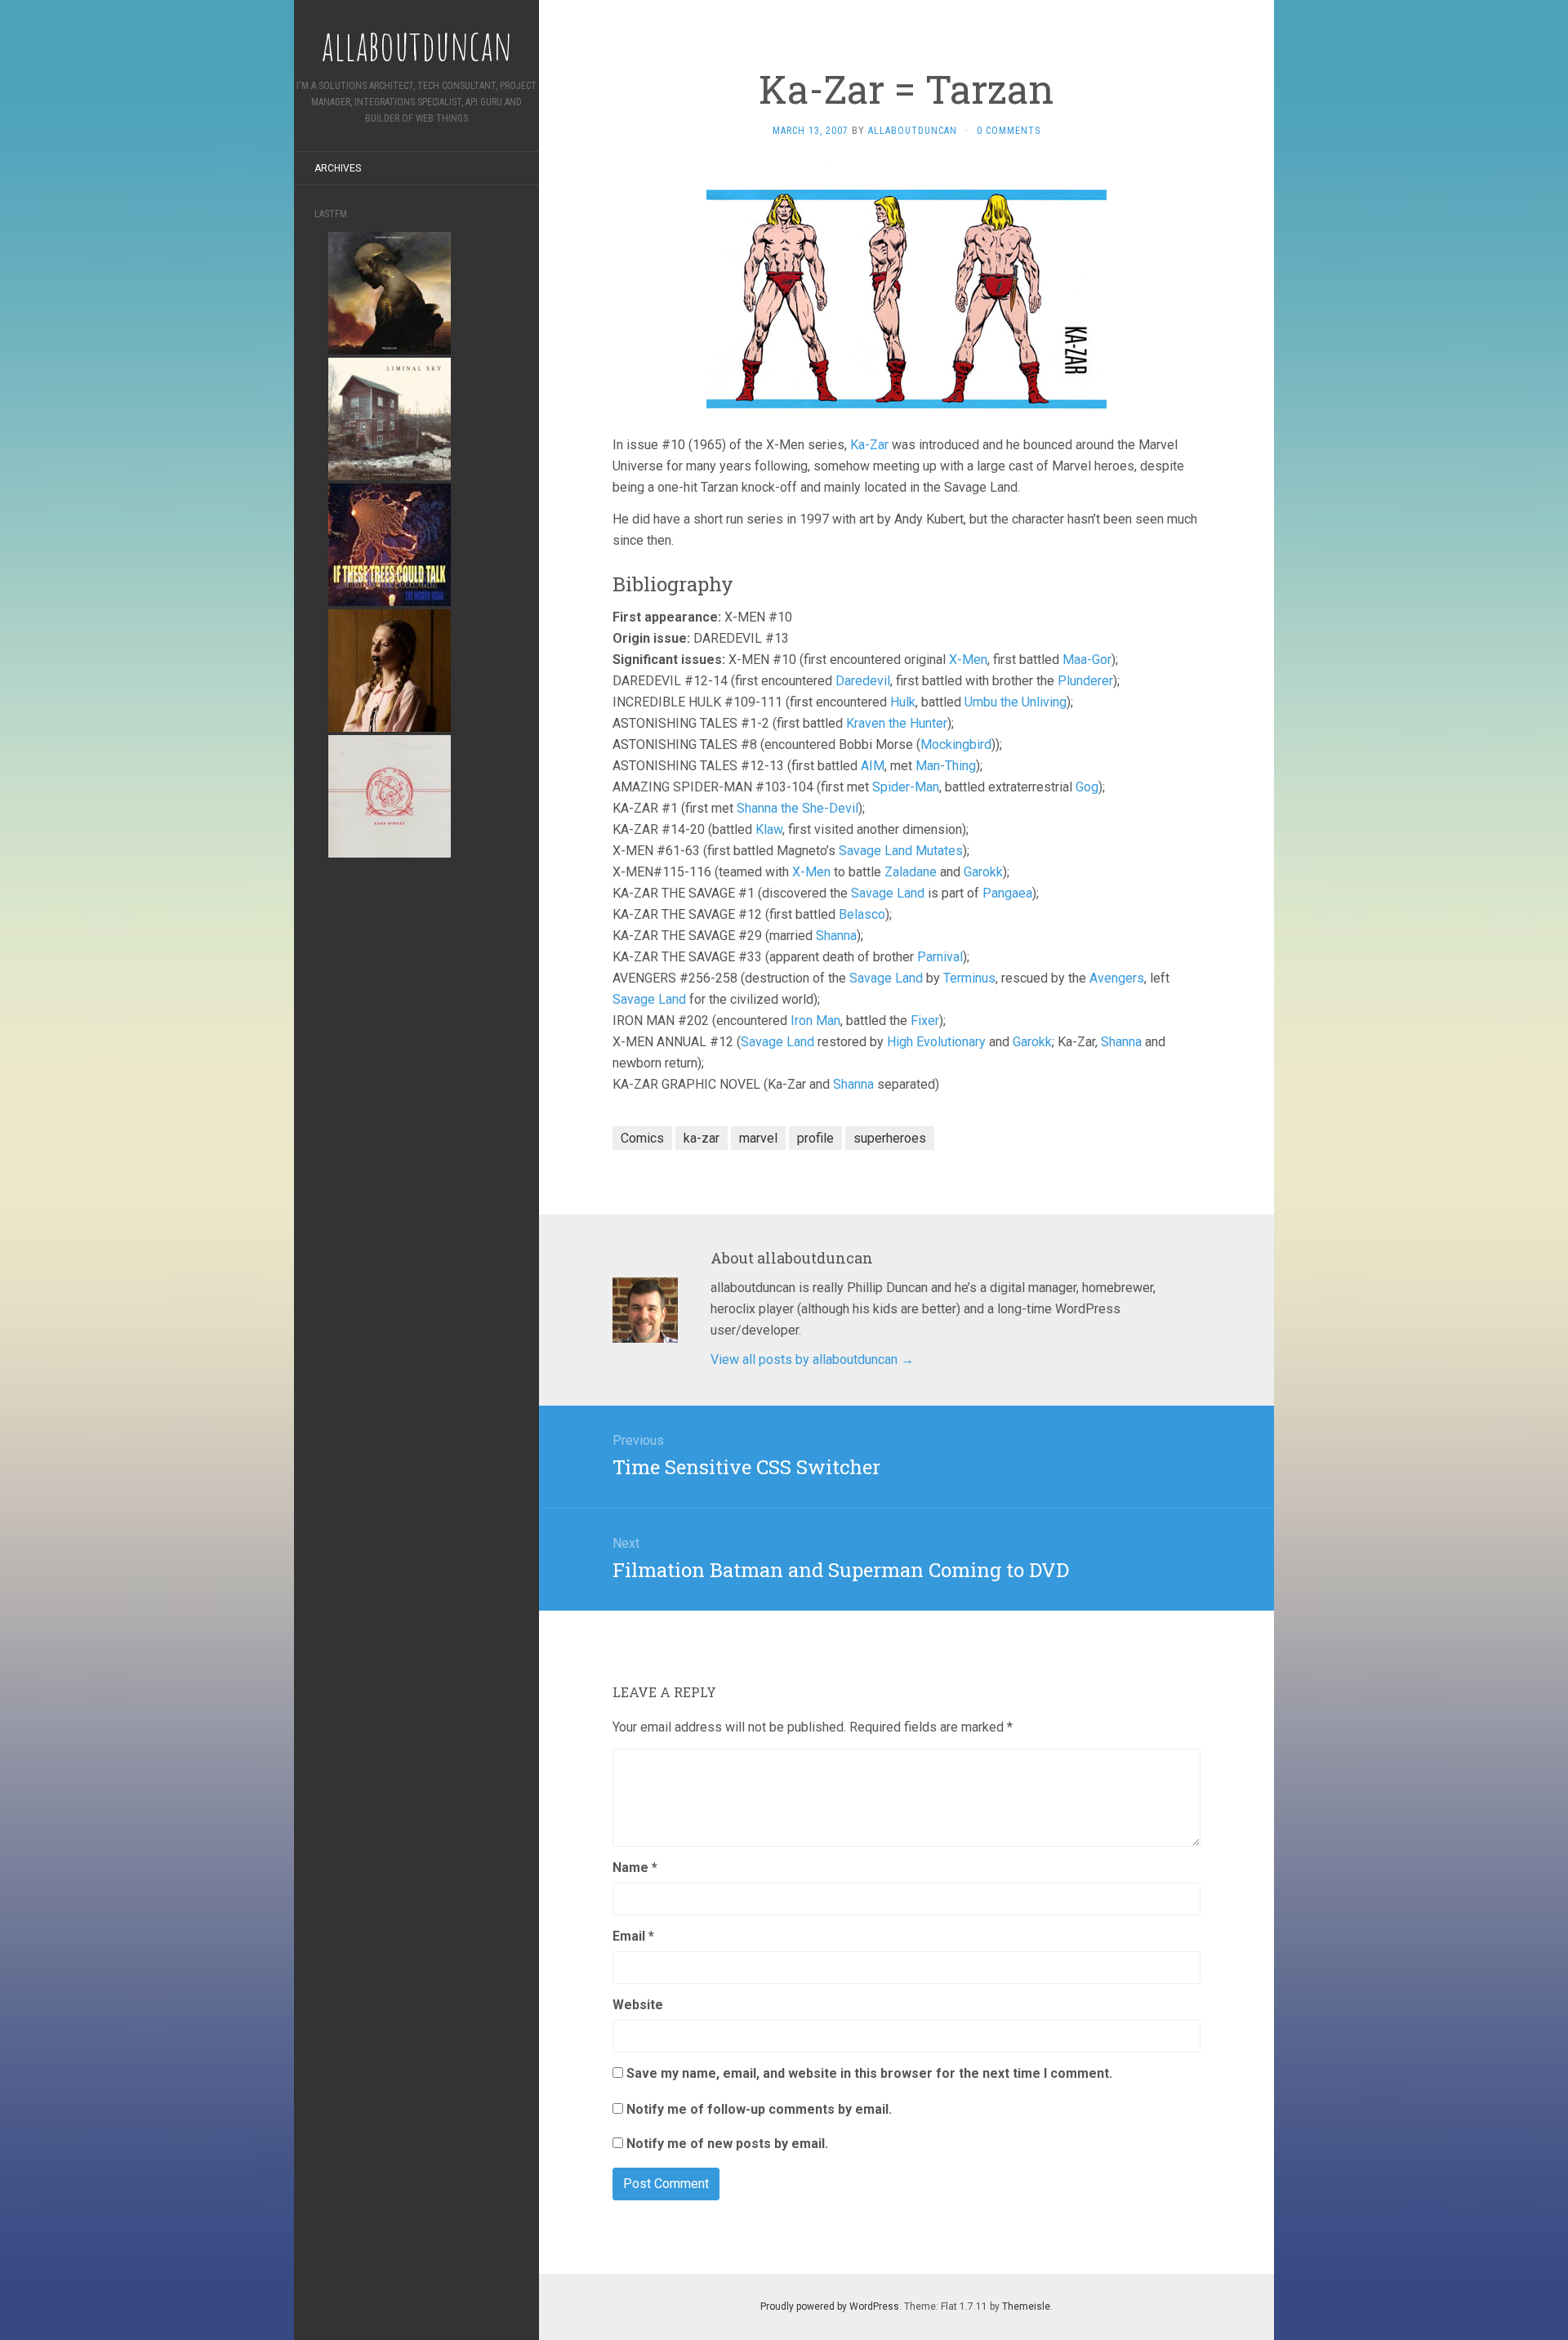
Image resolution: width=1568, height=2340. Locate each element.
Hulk (903, 702)
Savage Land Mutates (901, 851)
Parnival (940, 957)
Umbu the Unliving (1016, 702)
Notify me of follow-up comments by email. (759, 2109)
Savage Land (888, 893)
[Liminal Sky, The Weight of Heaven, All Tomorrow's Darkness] (390, 418)
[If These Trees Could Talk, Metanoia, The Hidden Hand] (390, 544)
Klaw (769, 829)
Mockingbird (956, 744)
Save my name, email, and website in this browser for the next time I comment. (869, 2073)
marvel (758, 1138)
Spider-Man (906, 787)
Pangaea (1007, 893)
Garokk (983, 872)
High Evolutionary (936, 1042)
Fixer (925, 1021)
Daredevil (863, 681)
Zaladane (911, 872)
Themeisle (1026, 2307)
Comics (642, 1138)
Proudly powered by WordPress (830, 2307)
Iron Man (815, 1021)
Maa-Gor (1087, 660)
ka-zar (702, 1138)
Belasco (862, 914)
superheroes (890, 1138)
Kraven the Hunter (897, 723)
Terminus (969, 978)
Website (638, 2005)
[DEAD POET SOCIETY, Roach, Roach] (390, 669)
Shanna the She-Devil (797, 808)
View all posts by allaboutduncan (812, 1359)
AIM (873, 766)
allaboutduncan (913, 131)
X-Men (968, 660)
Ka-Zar (869, 445)
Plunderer (1085, 681)
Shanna (836, 936)
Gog (1087, 787)
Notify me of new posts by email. (727, 2144)
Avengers (1117, 978)
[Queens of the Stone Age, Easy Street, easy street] (390, 795)
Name (635, 1868)
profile (815, 1138)
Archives (338, 168)
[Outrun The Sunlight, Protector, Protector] (390, 292)
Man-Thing (946, 766)
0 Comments (1009, 131)
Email (633, 1936)
